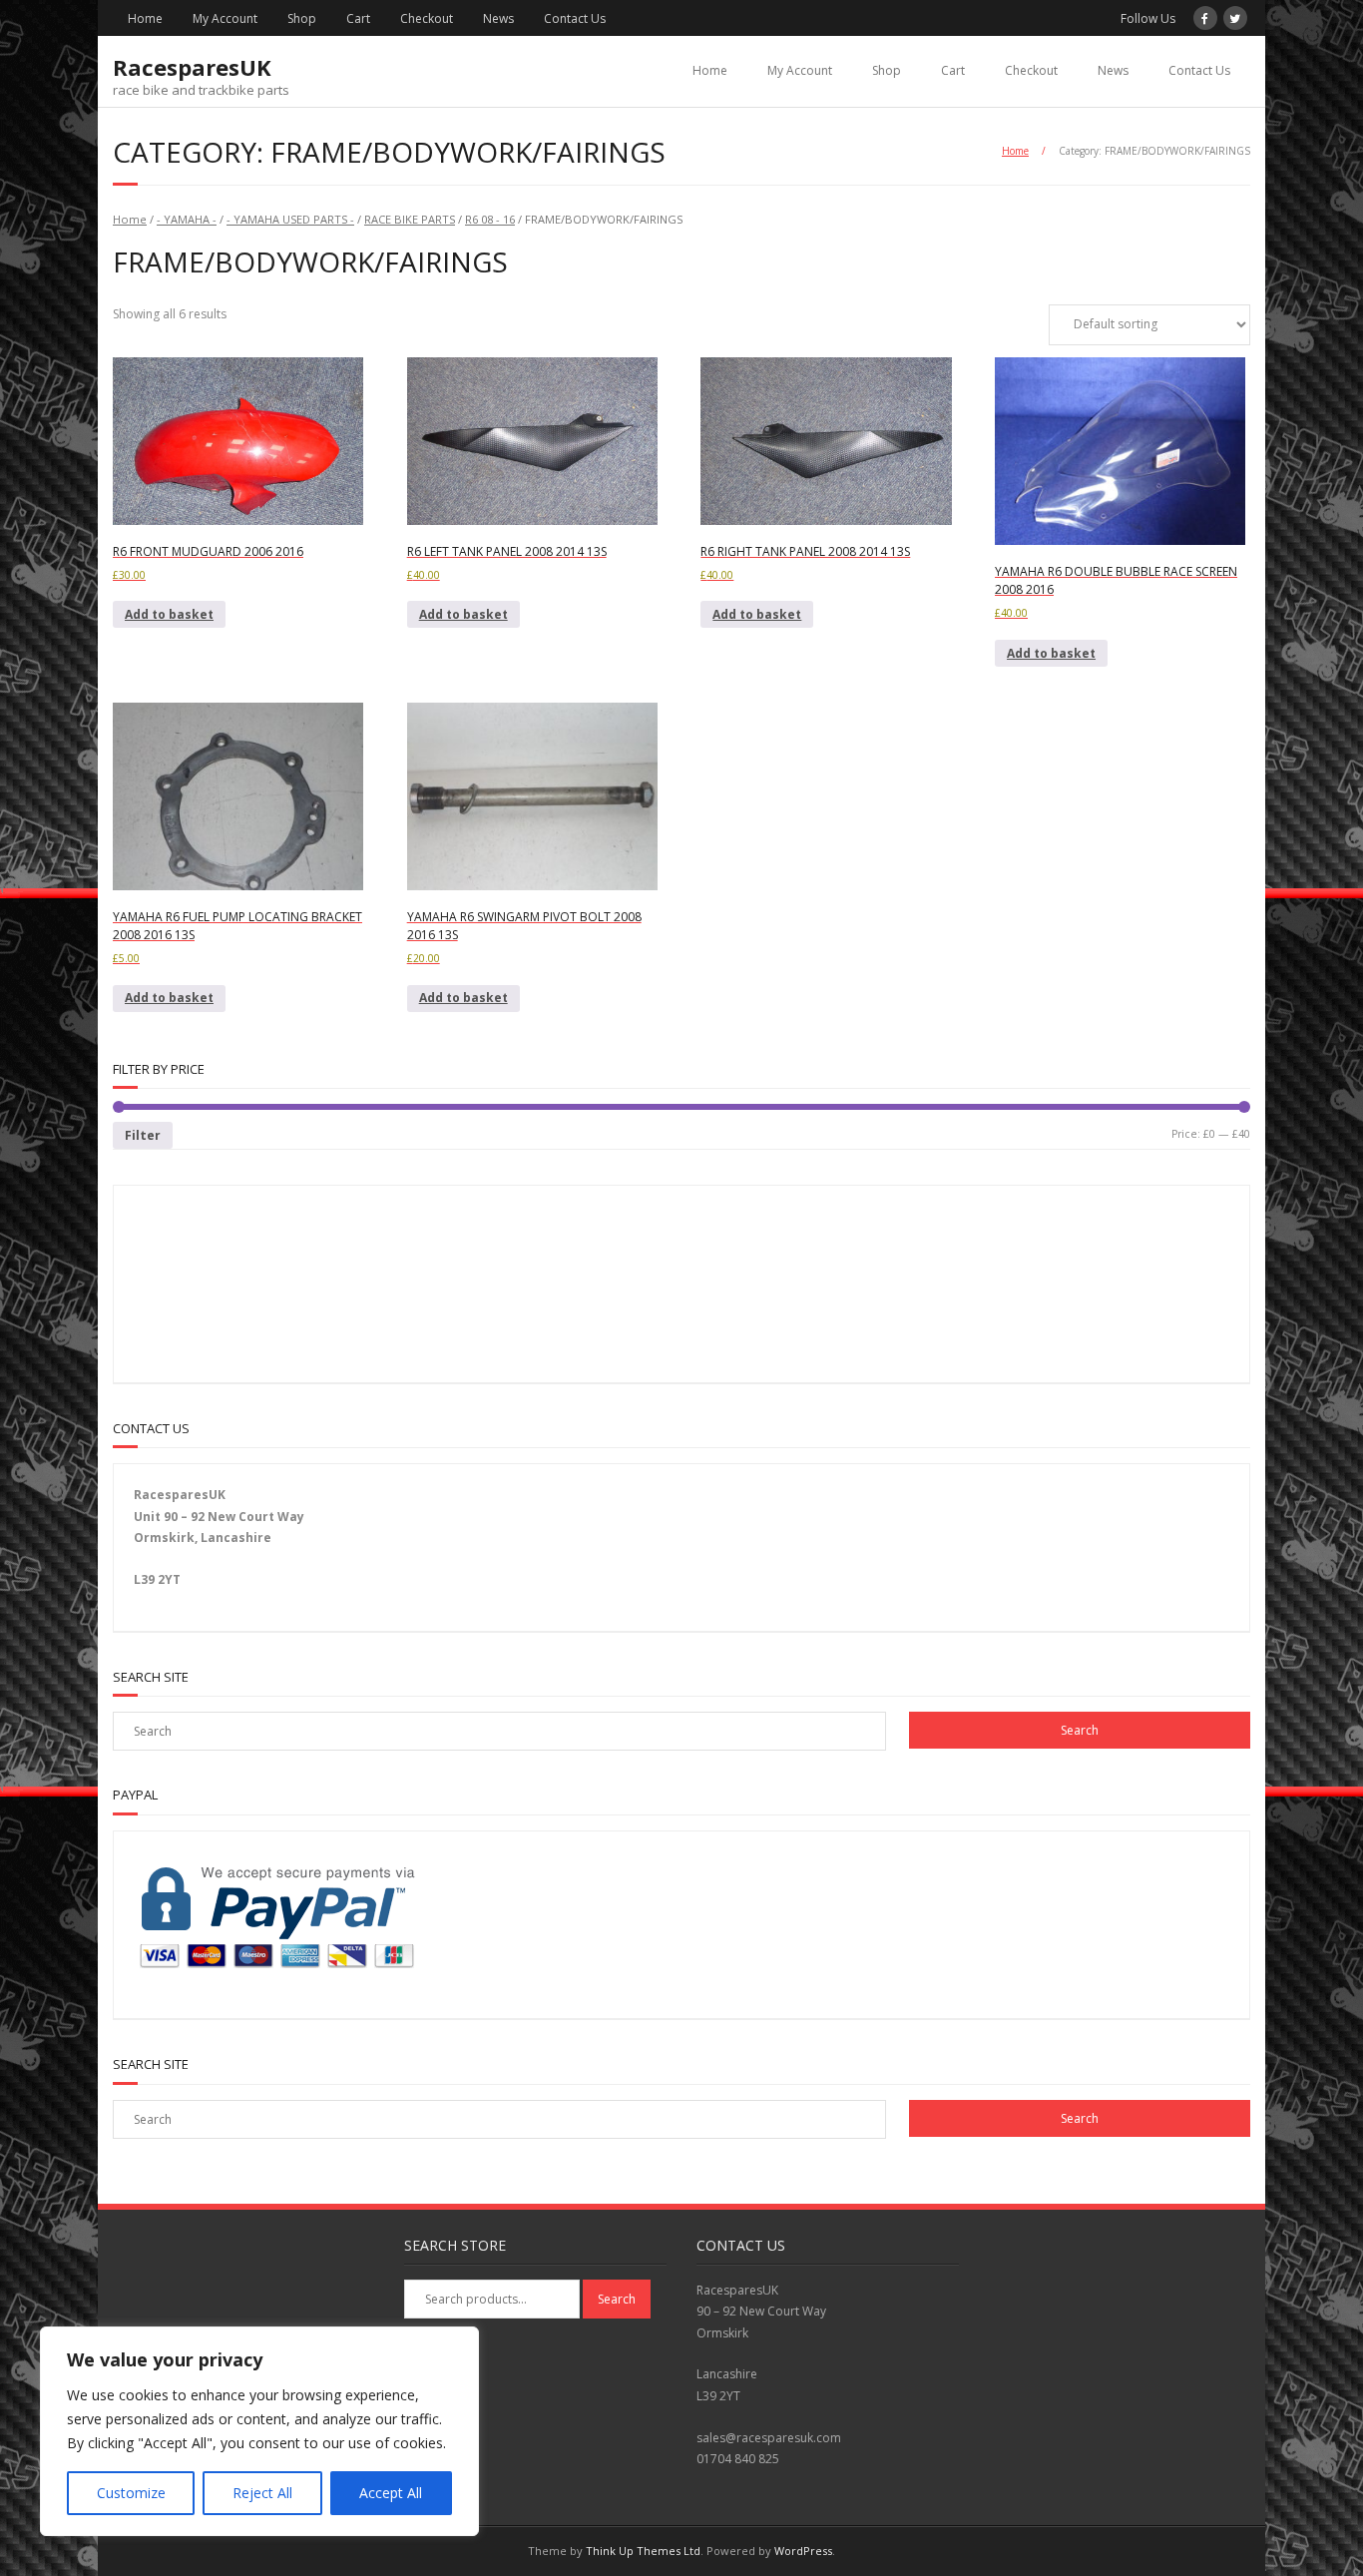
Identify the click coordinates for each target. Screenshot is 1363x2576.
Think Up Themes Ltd (643, 2551)
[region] (259, 2431)
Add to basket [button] (169, 614)
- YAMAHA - (187, 219)
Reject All (262, 2493)
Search (617, 2299)
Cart (358, 18)
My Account (225, 18)
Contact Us (575, 18)
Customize (131, 2493)
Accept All (391, 2493)
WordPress (803, 2551)
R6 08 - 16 (490, 219)
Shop (302, 18)
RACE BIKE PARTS (410, 219)
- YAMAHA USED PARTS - (290, 219)
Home (145, 18)
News (498, 18)
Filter (143, 1135)
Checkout (427, 18)
